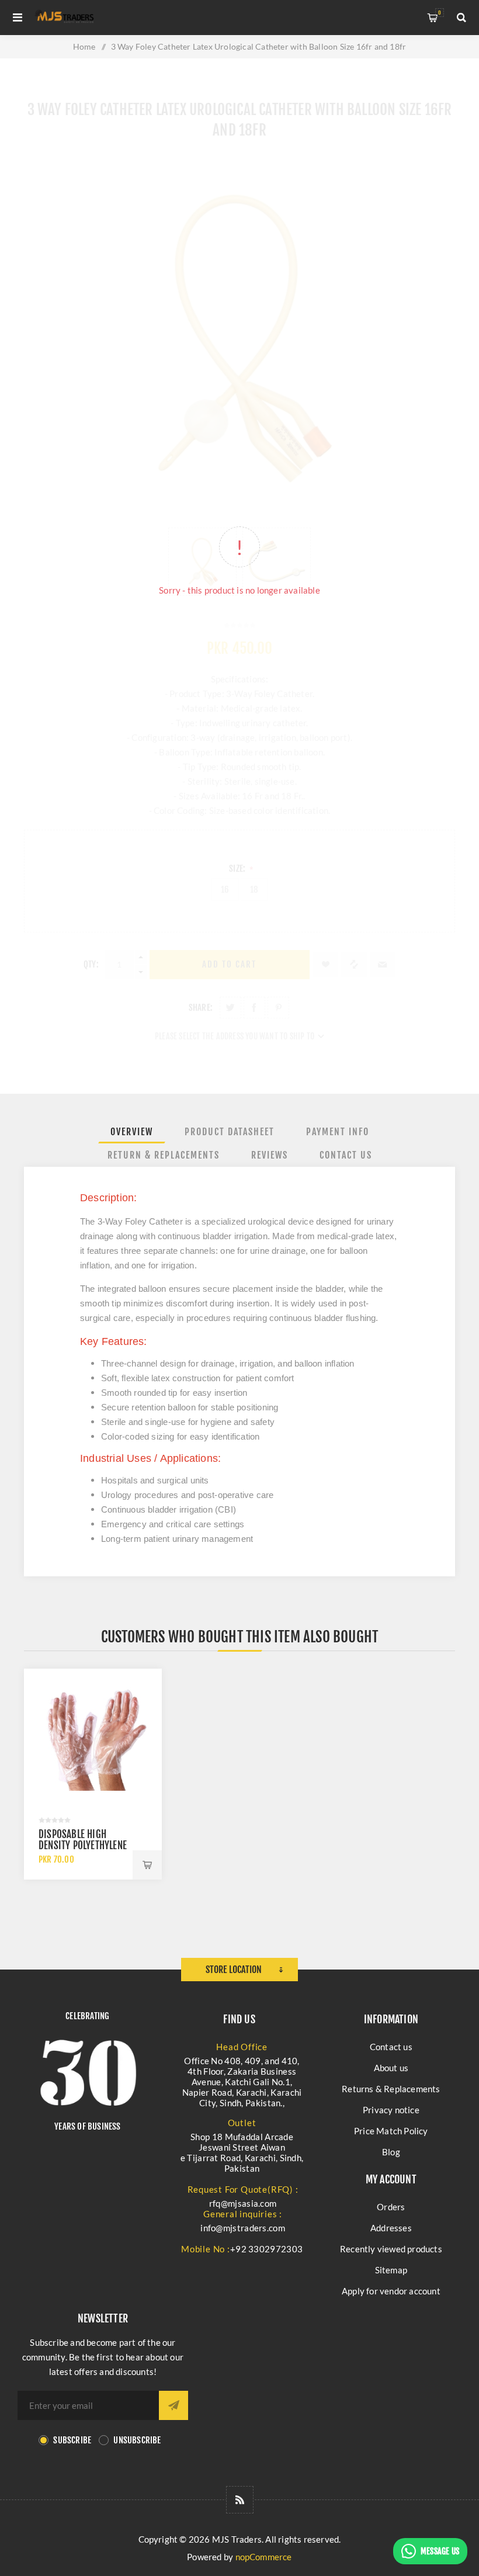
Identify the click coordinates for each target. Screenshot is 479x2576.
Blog (391, 2152)
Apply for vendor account (391, 2291)
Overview (132, 1132)
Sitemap (391, 2270)
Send (173, 2405)
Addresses (391, 2228)
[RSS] (240, 2500)
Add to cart (147, 1865)
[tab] (132, 1132)
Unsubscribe (137, 2440)
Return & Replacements (164, 1155)
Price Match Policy (391, 2131)
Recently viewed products (391, 2249)
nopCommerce (264, 2557)
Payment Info (338, 1132)
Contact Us (346, 1155)
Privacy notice (391, 2110)
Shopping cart (440, 13)
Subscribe (72, 2440)
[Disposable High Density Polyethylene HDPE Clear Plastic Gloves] (93, 1738)
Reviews (270, 1155)
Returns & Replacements (391, 2089)
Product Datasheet (230, 1132)
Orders (391, 2207)
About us (391, 2068)
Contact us (391, 2047)
